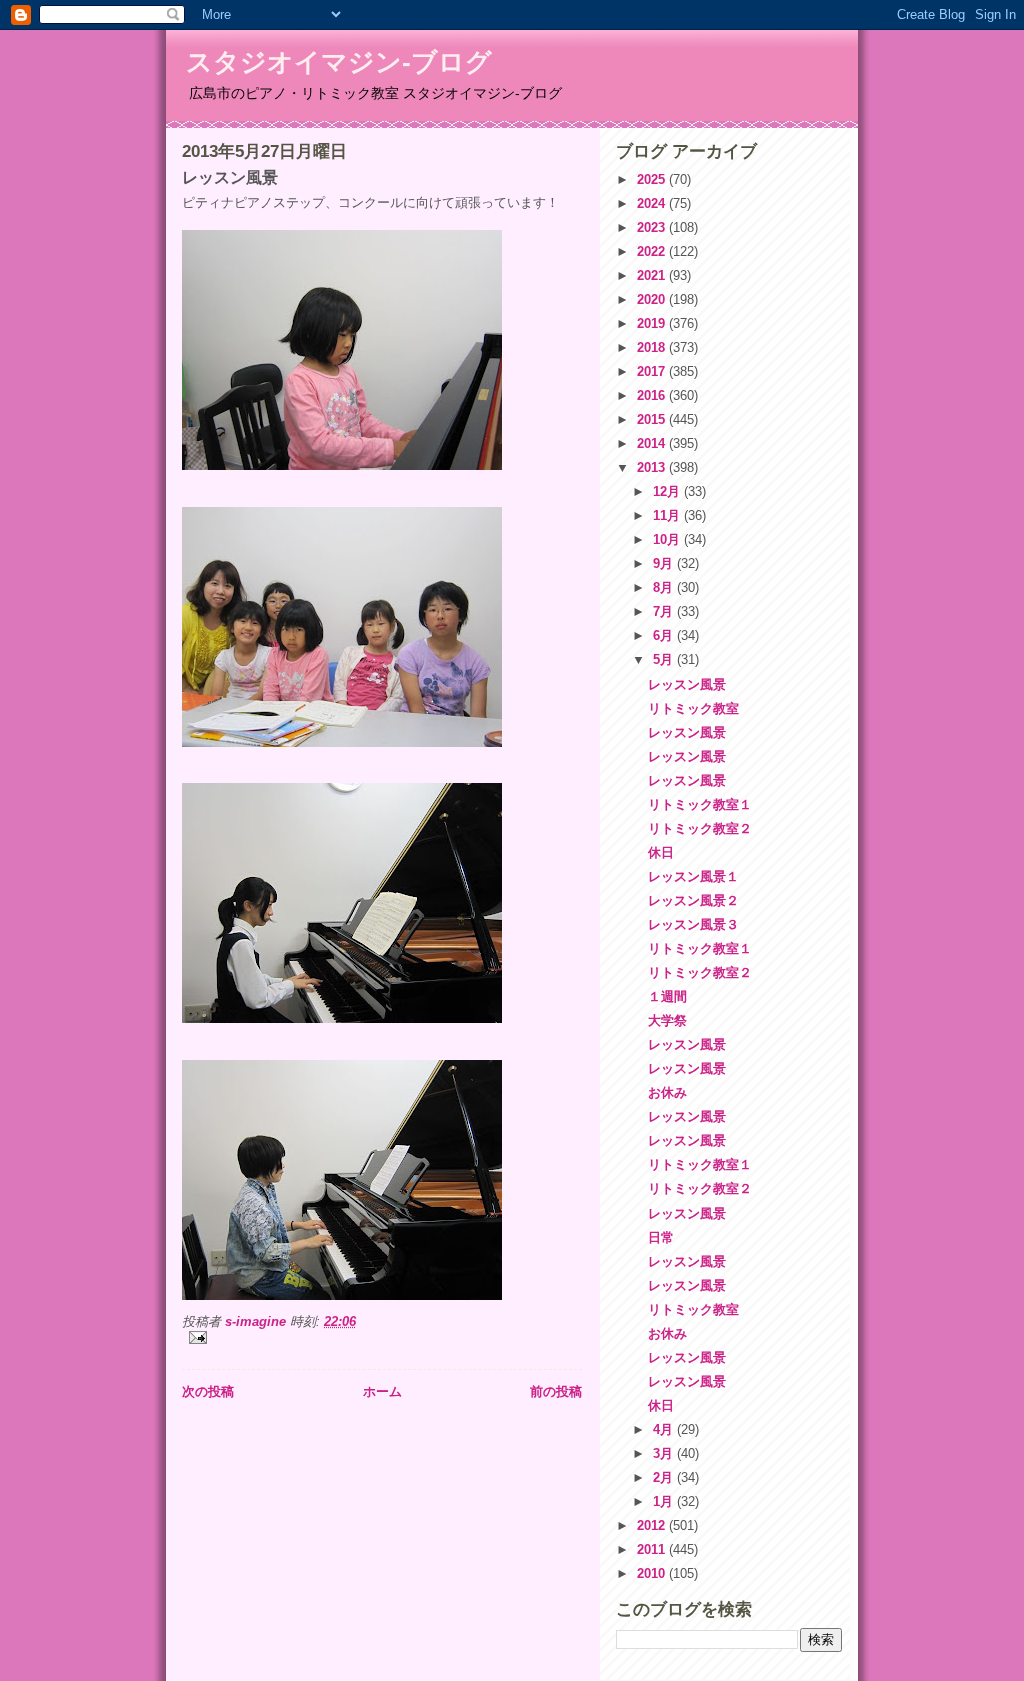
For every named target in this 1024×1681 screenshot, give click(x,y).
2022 (653, 251)
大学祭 (667, 1020)
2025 (653, 179)
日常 (661, 1237)
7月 (665, 611)
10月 (668, 539)
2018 (653, 347)
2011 (653, 1549)
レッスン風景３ (693, 924)
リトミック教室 (693, 708)
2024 (653, 203)
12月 (668, 491)
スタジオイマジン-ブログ (339, 62)
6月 (665, 635)
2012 (653, 1525)
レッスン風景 (687, 684)
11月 (668, 515)
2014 (653, 443)
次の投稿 (208, 1391)
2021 (653, 275)
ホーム (382, 1391)
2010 (653, 1573)
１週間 (667, 996)
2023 (653, 227)
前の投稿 (556, 1391)
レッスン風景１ (693, 876)
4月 (665, 1429)
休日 (661, 852)
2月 (665, 1477)
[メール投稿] (382, 1337)
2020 (653, 299)
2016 (653, 395)
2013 (653, 467)
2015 (653, 419)
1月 (665, 1501)
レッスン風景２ (693, 900)
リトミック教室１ (700, 804)
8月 (665, 587)
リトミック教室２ (700, 828)
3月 (665, 1453)
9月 (665, 563)
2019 (653, 323)
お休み (667, 1092)
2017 (653, 371)
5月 (665, 659)
